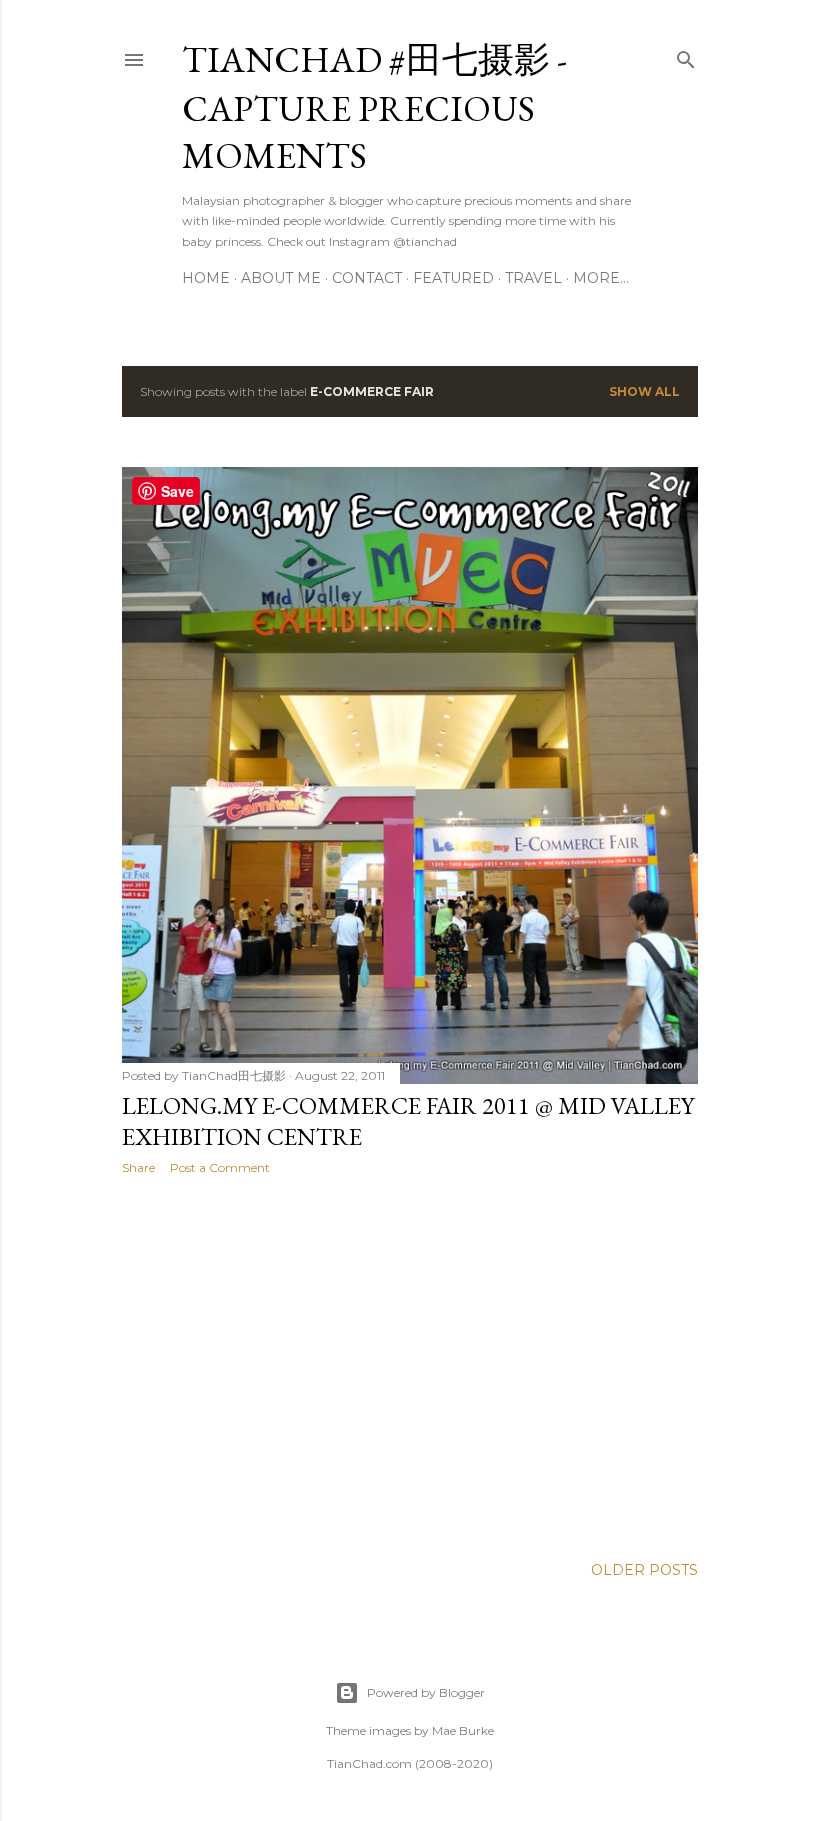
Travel (533, 278)
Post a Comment (220, 1167)
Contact (367, 278)
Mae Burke (463, 1730)
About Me (281, 278)
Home (206, 278)
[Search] (686, 55)
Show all (644, 391)
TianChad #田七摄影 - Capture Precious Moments (374, 107)
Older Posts (644, 1570)
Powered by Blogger (426, 1692)
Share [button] (138, 1167)
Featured (453, 278)
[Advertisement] (410, 1365)
